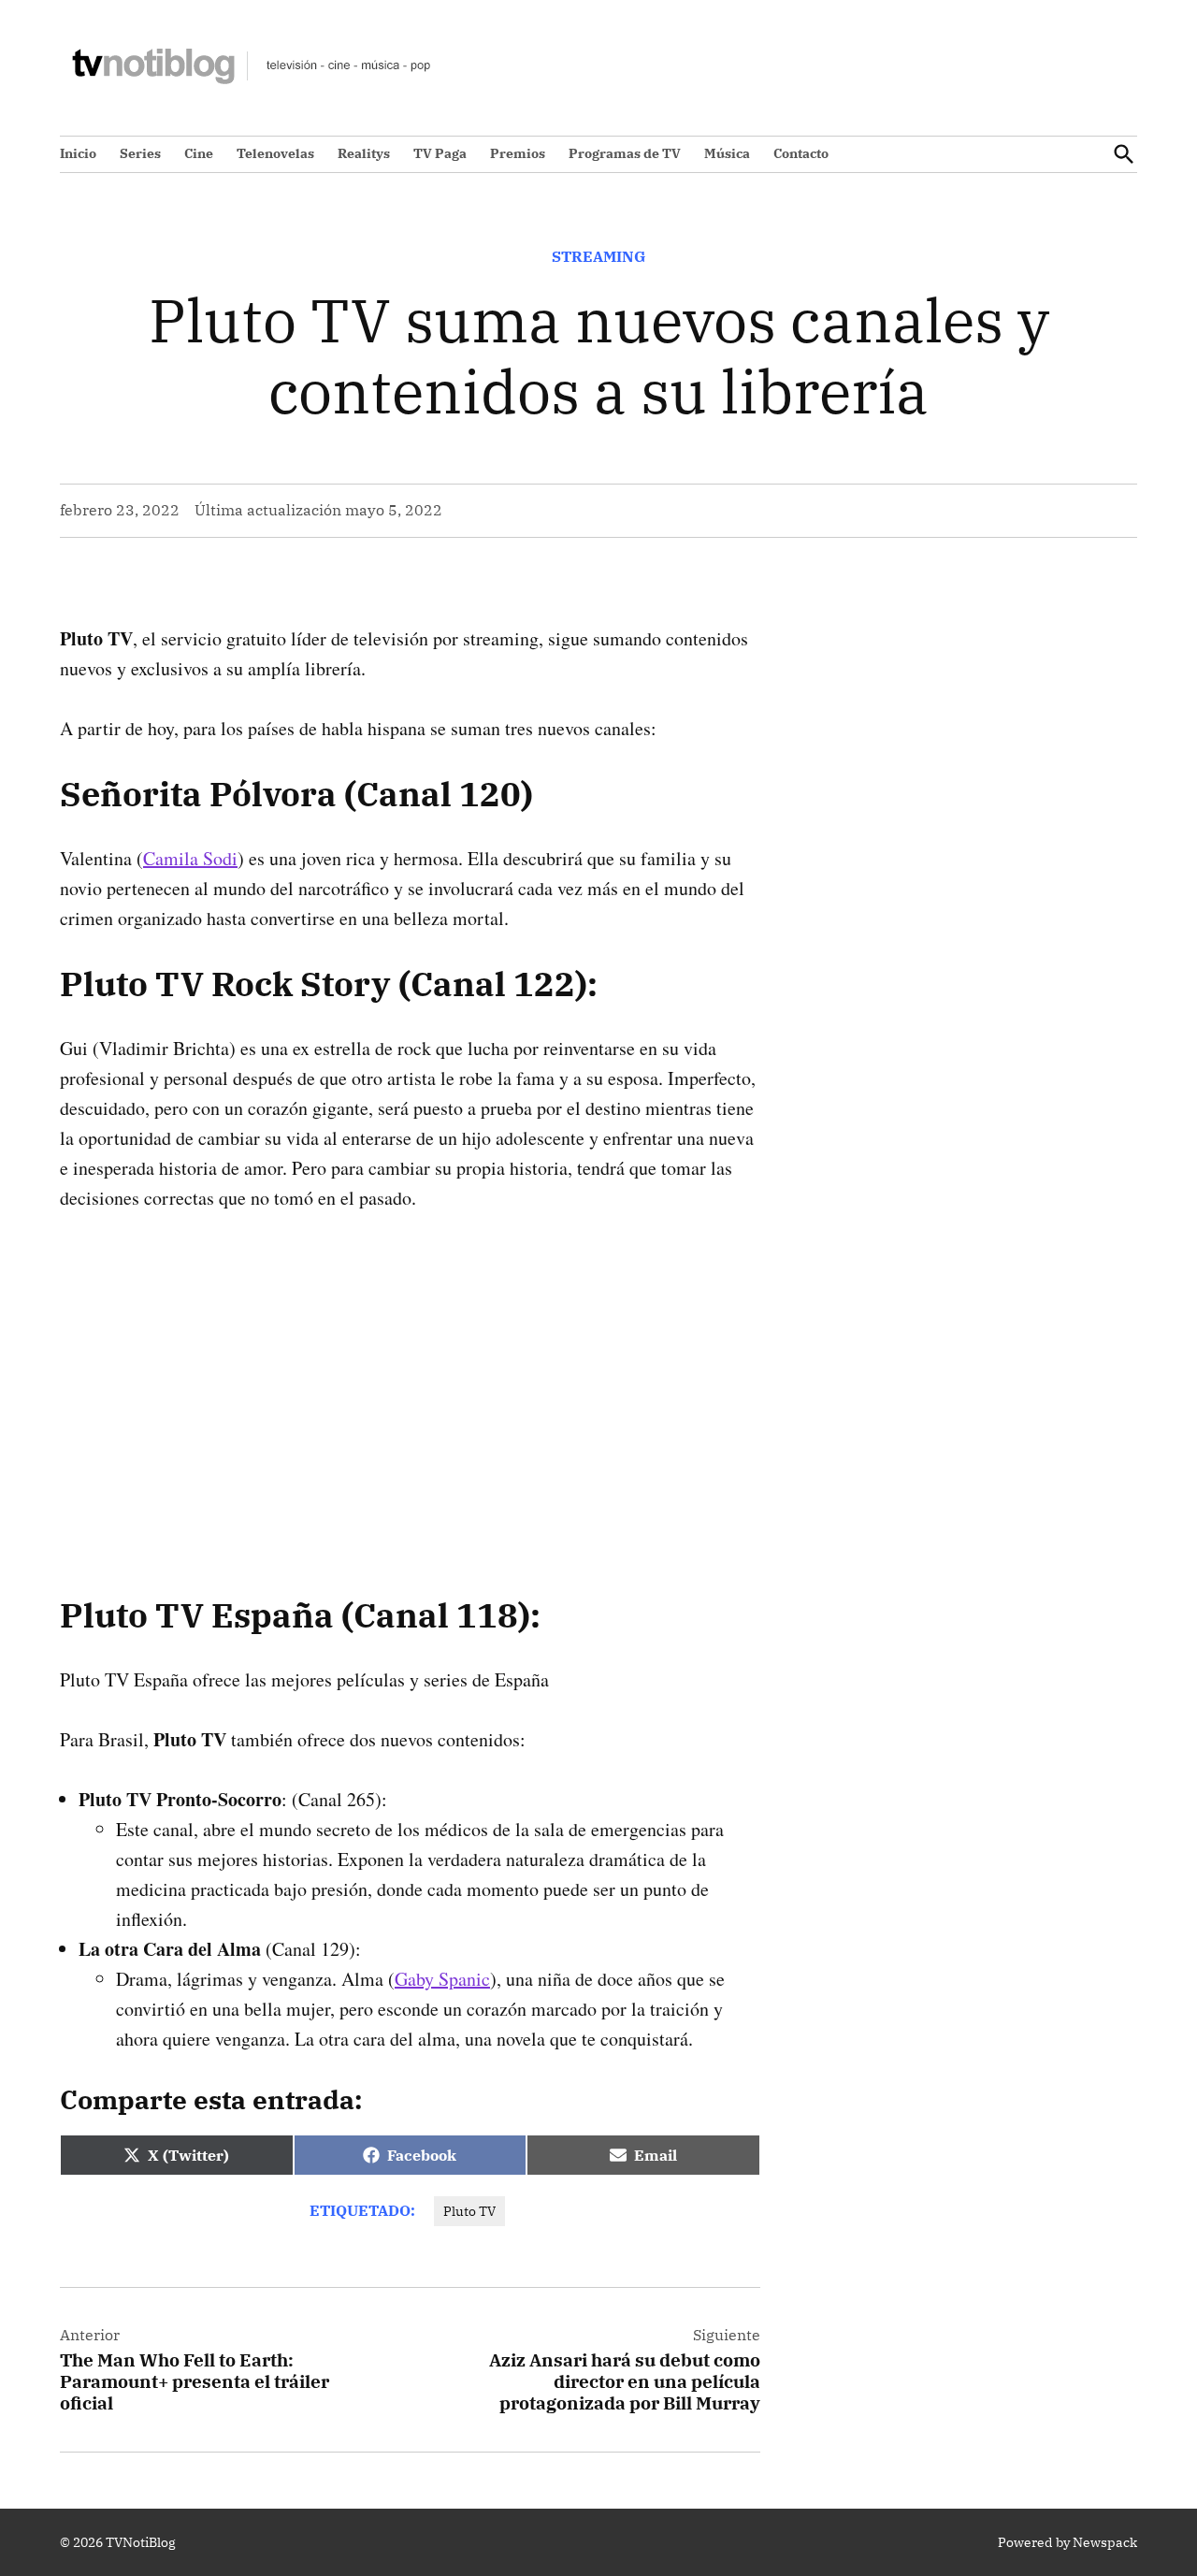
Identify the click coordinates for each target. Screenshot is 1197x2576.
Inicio (78, 153)
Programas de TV (625, 153)
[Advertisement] (410, 1374)
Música (727, 153)
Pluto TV (469, 2211)
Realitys (364, 153)
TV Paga (440, 153)
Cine (199, 153)
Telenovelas (275, 153)
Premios (518, 153)
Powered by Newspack (1067, 2542)
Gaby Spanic (442, 1979)
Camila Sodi (190, 858)
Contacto (801, 153)
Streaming (598, 256)
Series (140, 153)
